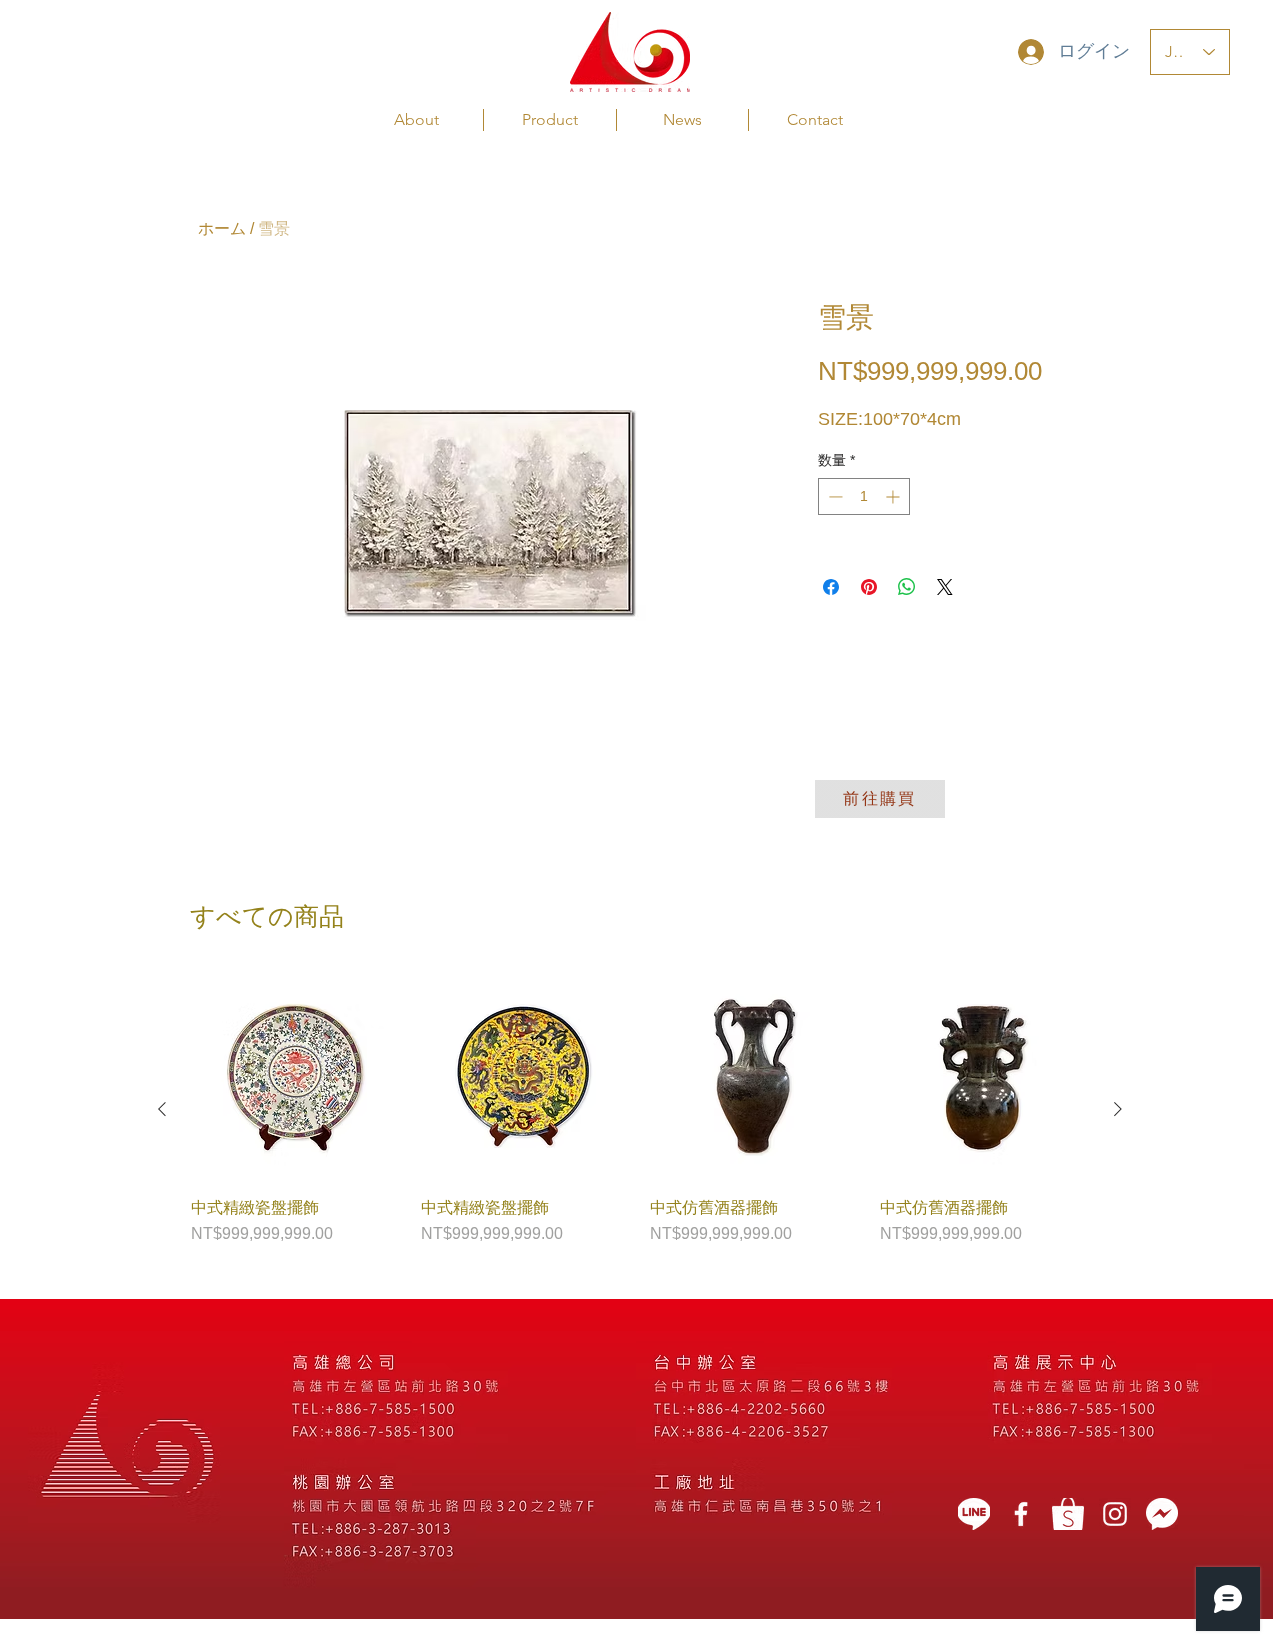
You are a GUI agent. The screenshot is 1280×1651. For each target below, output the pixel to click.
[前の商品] (162, 1109)
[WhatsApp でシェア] (907, 587)
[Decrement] (833, 496)
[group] (640, 1109)
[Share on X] (945, 587)
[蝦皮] (1068, 1514)
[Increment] (894, 496)
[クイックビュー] (296, 1077)
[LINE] (974, 1514)
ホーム (222, 228)
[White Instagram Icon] (1115, 1514)
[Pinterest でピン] (869, 587)
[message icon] (1162, 1514)
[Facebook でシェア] (831, 587)
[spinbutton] (864, 496)
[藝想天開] (1021, 1514)
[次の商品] (1118, 1109)
